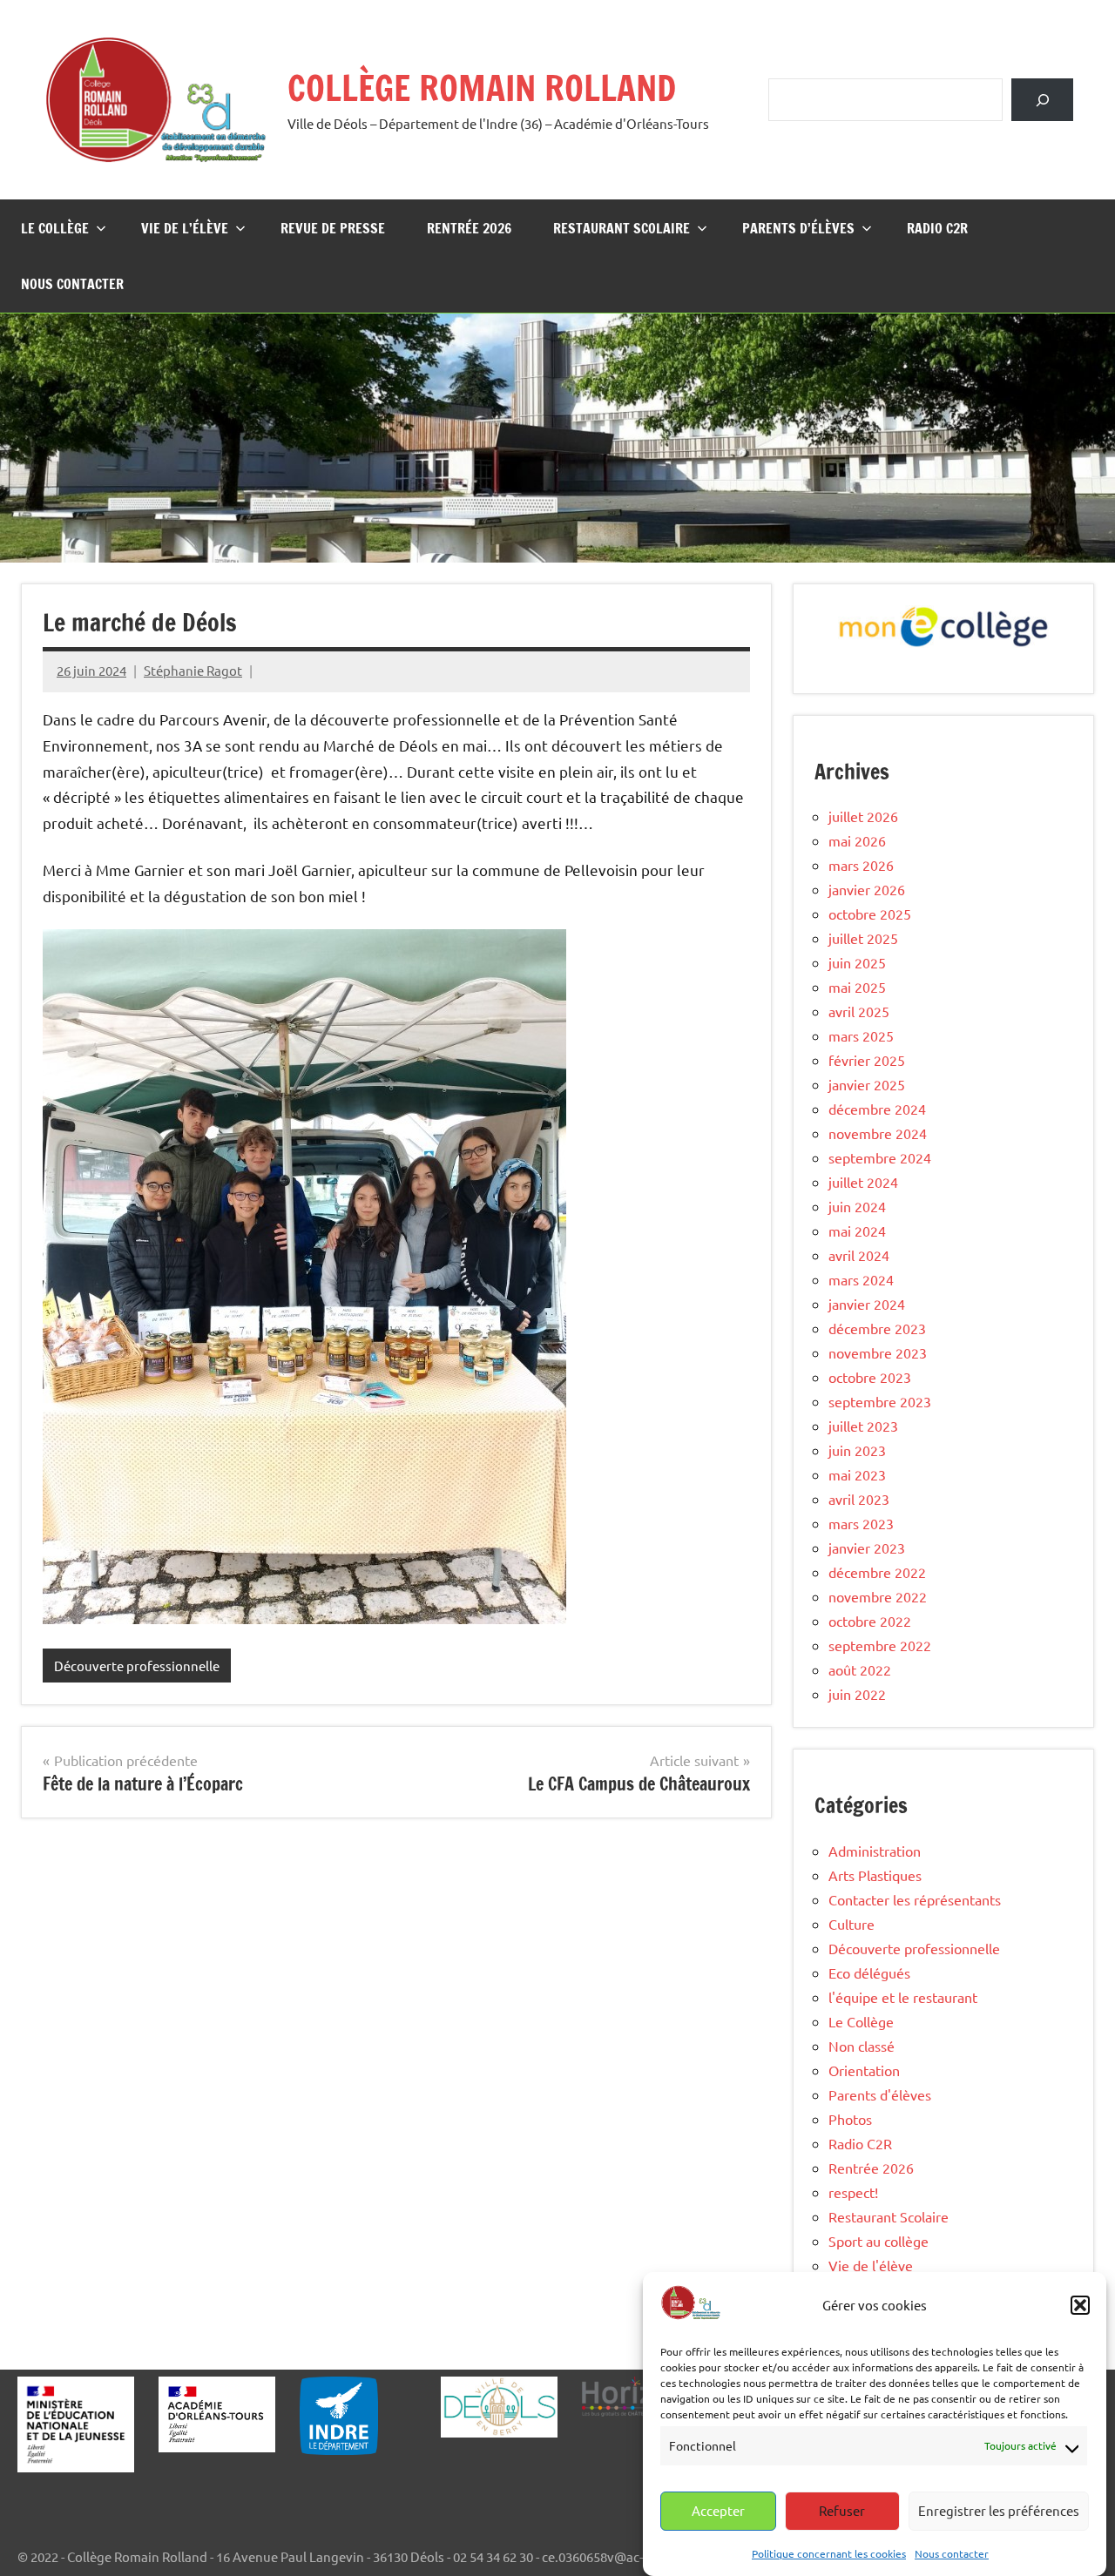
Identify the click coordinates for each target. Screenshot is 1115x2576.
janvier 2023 (867, 1548)
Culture (851, 1924)
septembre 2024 (880, 1157)
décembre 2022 (877, 1572)
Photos (850, 2119)
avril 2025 (859, 1011)
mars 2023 (861, 1523)
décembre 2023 (877, 1328)
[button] (1080, 2305)
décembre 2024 (877, 1109)
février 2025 (867, 1060)
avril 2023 (859, 1499)
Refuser (842, 2510)
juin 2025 (857, 962)
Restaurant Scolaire (622, 228)
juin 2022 (857, 1694)
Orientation (864, 2070)
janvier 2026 (867, 889)
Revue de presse (333, 228)
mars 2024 (861, 1279)
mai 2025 (857, 987)
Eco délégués (869, 1972)
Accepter (718, 2510)
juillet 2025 (863, 938)
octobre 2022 (870, 1621)
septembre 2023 (880, 1401)
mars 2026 (861, 865)
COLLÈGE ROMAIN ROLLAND (482, 88)
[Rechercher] (1042, 100)
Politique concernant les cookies (829, 2552)
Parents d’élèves (798, 228)
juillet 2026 (863, 816)
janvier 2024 (867, 1304)
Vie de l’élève (185, 228)
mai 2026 (857, 840)
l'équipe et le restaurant (903, 1997)
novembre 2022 (878, 1596)
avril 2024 (859, 1255)
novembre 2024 (878, 1133)
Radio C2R (937, 228)
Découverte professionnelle (137, 1666)
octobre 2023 (870, 1377)
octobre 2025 (870, 914)
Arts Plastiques (875, 1875)
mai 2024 (857, 1231)
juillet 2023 (863, 1426)
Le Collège (55, 228)
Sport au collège (878, 2241)
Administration (875, 1851)
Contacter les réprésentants (915, 1899)
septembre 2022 (880, 1645)
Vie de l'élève (871, 2265)
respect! (853, 2192)
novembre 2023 (878, 1352)
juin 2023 (857, 1450)
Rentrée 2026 (469, 228)
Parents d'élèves (880, 2094)
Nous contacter (952, 2552)
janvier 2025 (867, 1084)
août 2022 (860, 1669)
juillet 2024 (863, 1182)
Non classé (862, 2046)
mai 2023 (857, 1474)
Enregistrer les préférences (999, 2510)
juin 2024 (857, 1206)
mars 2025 (861, 1035)
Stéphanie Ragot (193, 670)
